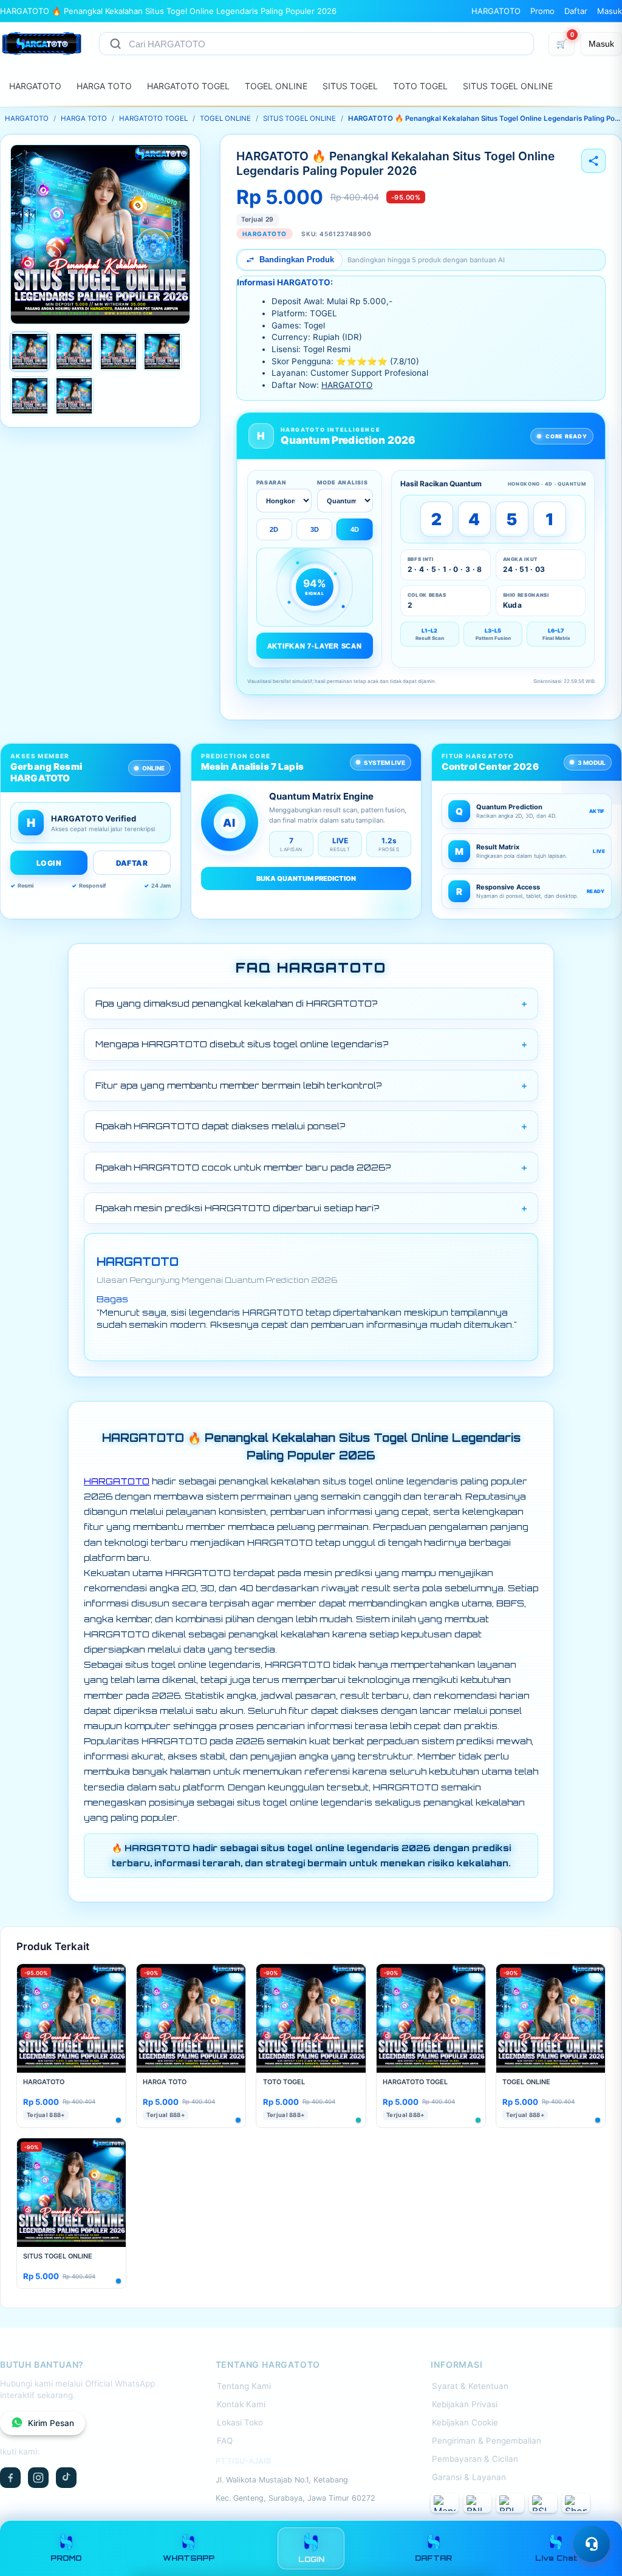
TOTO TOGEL (420, 86)
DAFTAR (132, 863)
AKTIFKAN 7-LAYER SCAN (315, 646)
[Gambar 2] (74, 352)
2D (274, 529)
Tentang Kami (244, 2386)
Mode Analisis (342, 482)
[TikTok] (66, 2478)
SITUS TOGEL (350, 86)
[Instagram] (38, 2478)
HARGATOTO (496, 11)
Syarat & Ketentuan (470, 2386)
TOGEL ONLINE (276, 86)
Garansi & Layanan (469, 2477)
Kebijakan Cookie (465, 2422)
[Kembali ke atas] (595, 2514)
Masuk (610, 11)
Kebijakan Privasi (465, 2404)
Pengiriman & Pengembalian (487, 2441)
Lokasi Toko (240, 2422)
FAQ (225, 2441)
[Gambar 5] (30, 396)
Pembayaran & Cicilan (475, 2459)
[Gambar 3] (118, 352)
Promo (542, 11)
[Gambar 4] (162, 352)
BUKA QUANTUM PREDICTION (306, 878)
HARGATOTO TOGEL (188, 86)
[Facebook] (10, 2478)
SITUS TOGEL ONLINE (508, 86)
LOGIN (49, 863)
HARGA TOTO (104, 86)
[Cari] (115, 44)
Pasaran (272, 482)
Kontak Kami (241, 2404)
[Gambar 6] (74, 396)
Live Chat (556, 2558)
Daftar (576, 11)
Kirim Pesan (51, 2423)
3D (315, 529)
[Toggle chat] (592, 2544)
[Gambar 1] (30, 352)
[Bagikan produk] (593, 161)
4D (355, 529)
